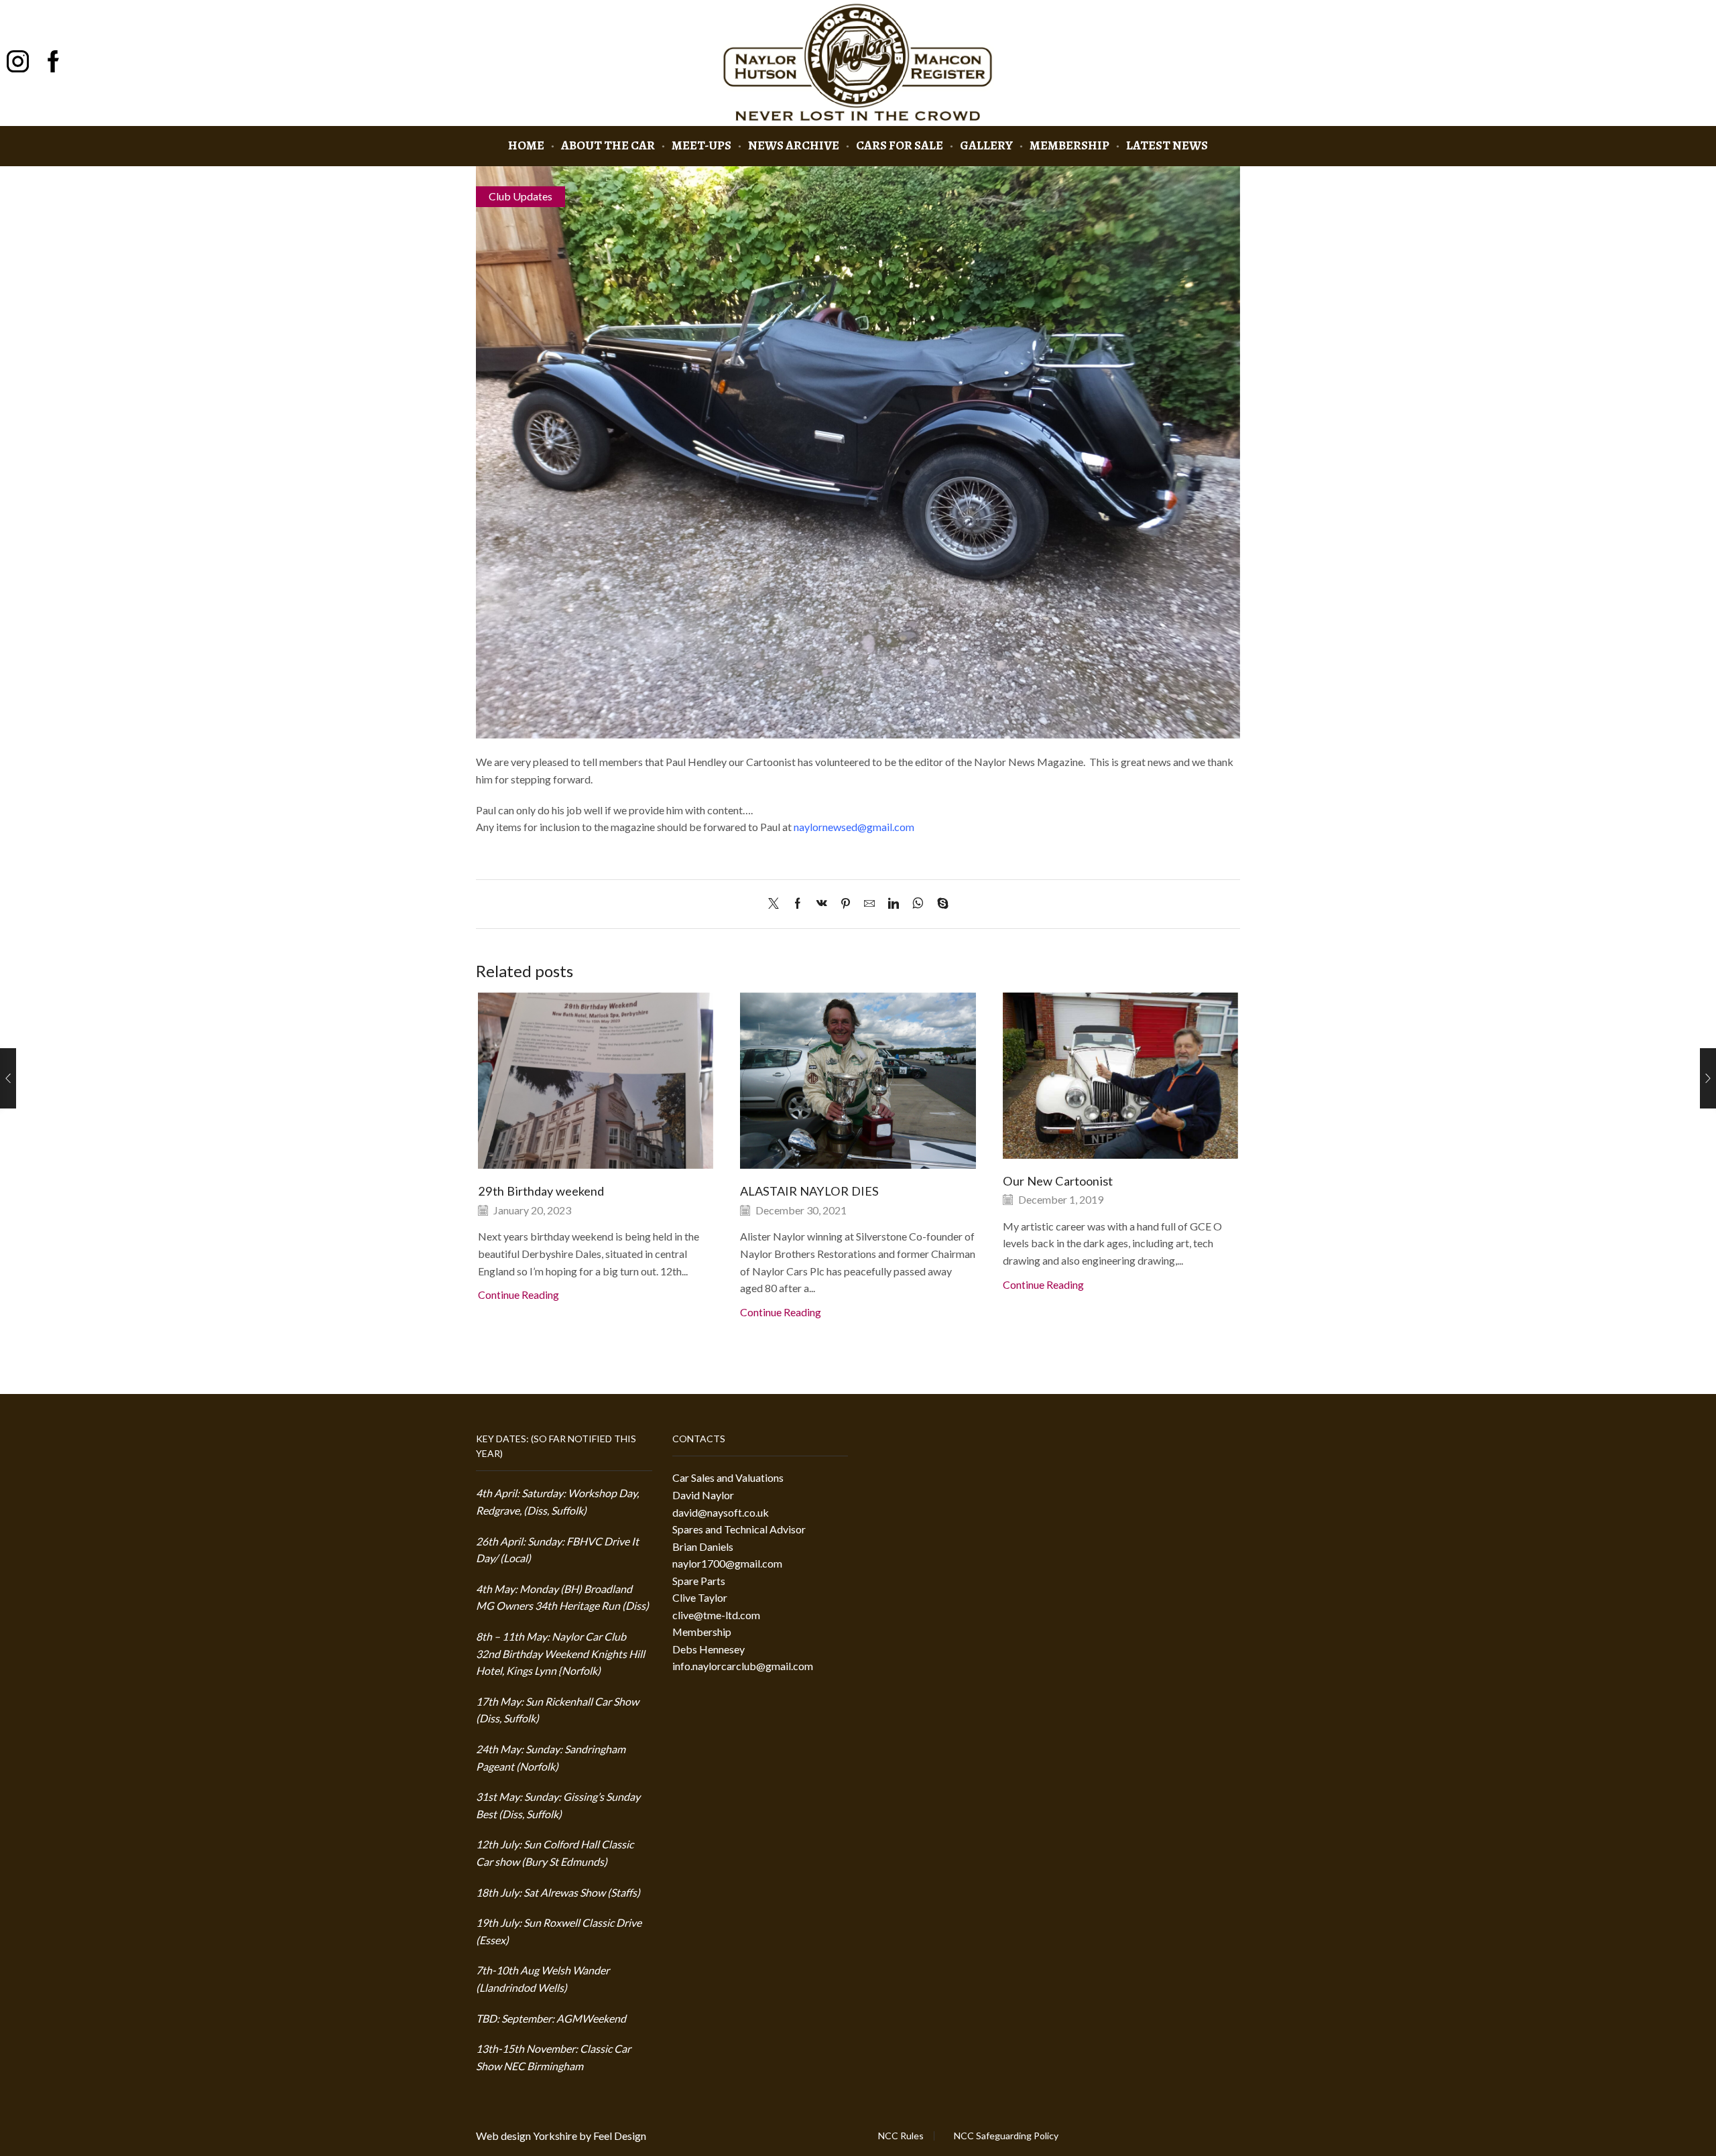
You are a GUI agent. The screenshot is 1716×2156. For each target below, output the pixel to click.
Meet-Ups (701, 145)
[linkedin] (894, 904)
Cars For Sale (900, 145)
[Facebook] (798, 904)
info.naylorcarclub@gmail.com (743, 1666)
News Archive (794, 145)
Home (526, 145)
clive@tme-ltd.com (716, 1615)
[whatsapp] (918, 904)
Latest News (1167, 145)
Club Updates (520, 196)
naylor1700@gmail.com (727, 1563)
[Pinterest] (846, 904)
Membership (1069, 145)
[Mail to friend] (869, 904)
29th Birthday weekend (541, 1191)
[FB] (53, 63)
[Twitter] (777, 904)
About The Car (608, 145)
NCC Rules (901, 2136)
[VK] (822, 904)
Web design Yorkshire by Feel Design (561, 2136)
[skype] (939, 904)
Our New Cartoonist (1058, 1181)
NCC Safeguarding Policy (1006, 2136)
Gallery (986, 145)
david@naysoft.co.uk (721, 1512)
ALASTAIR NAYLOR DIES (809, 1191)
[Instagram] (18, 63)
